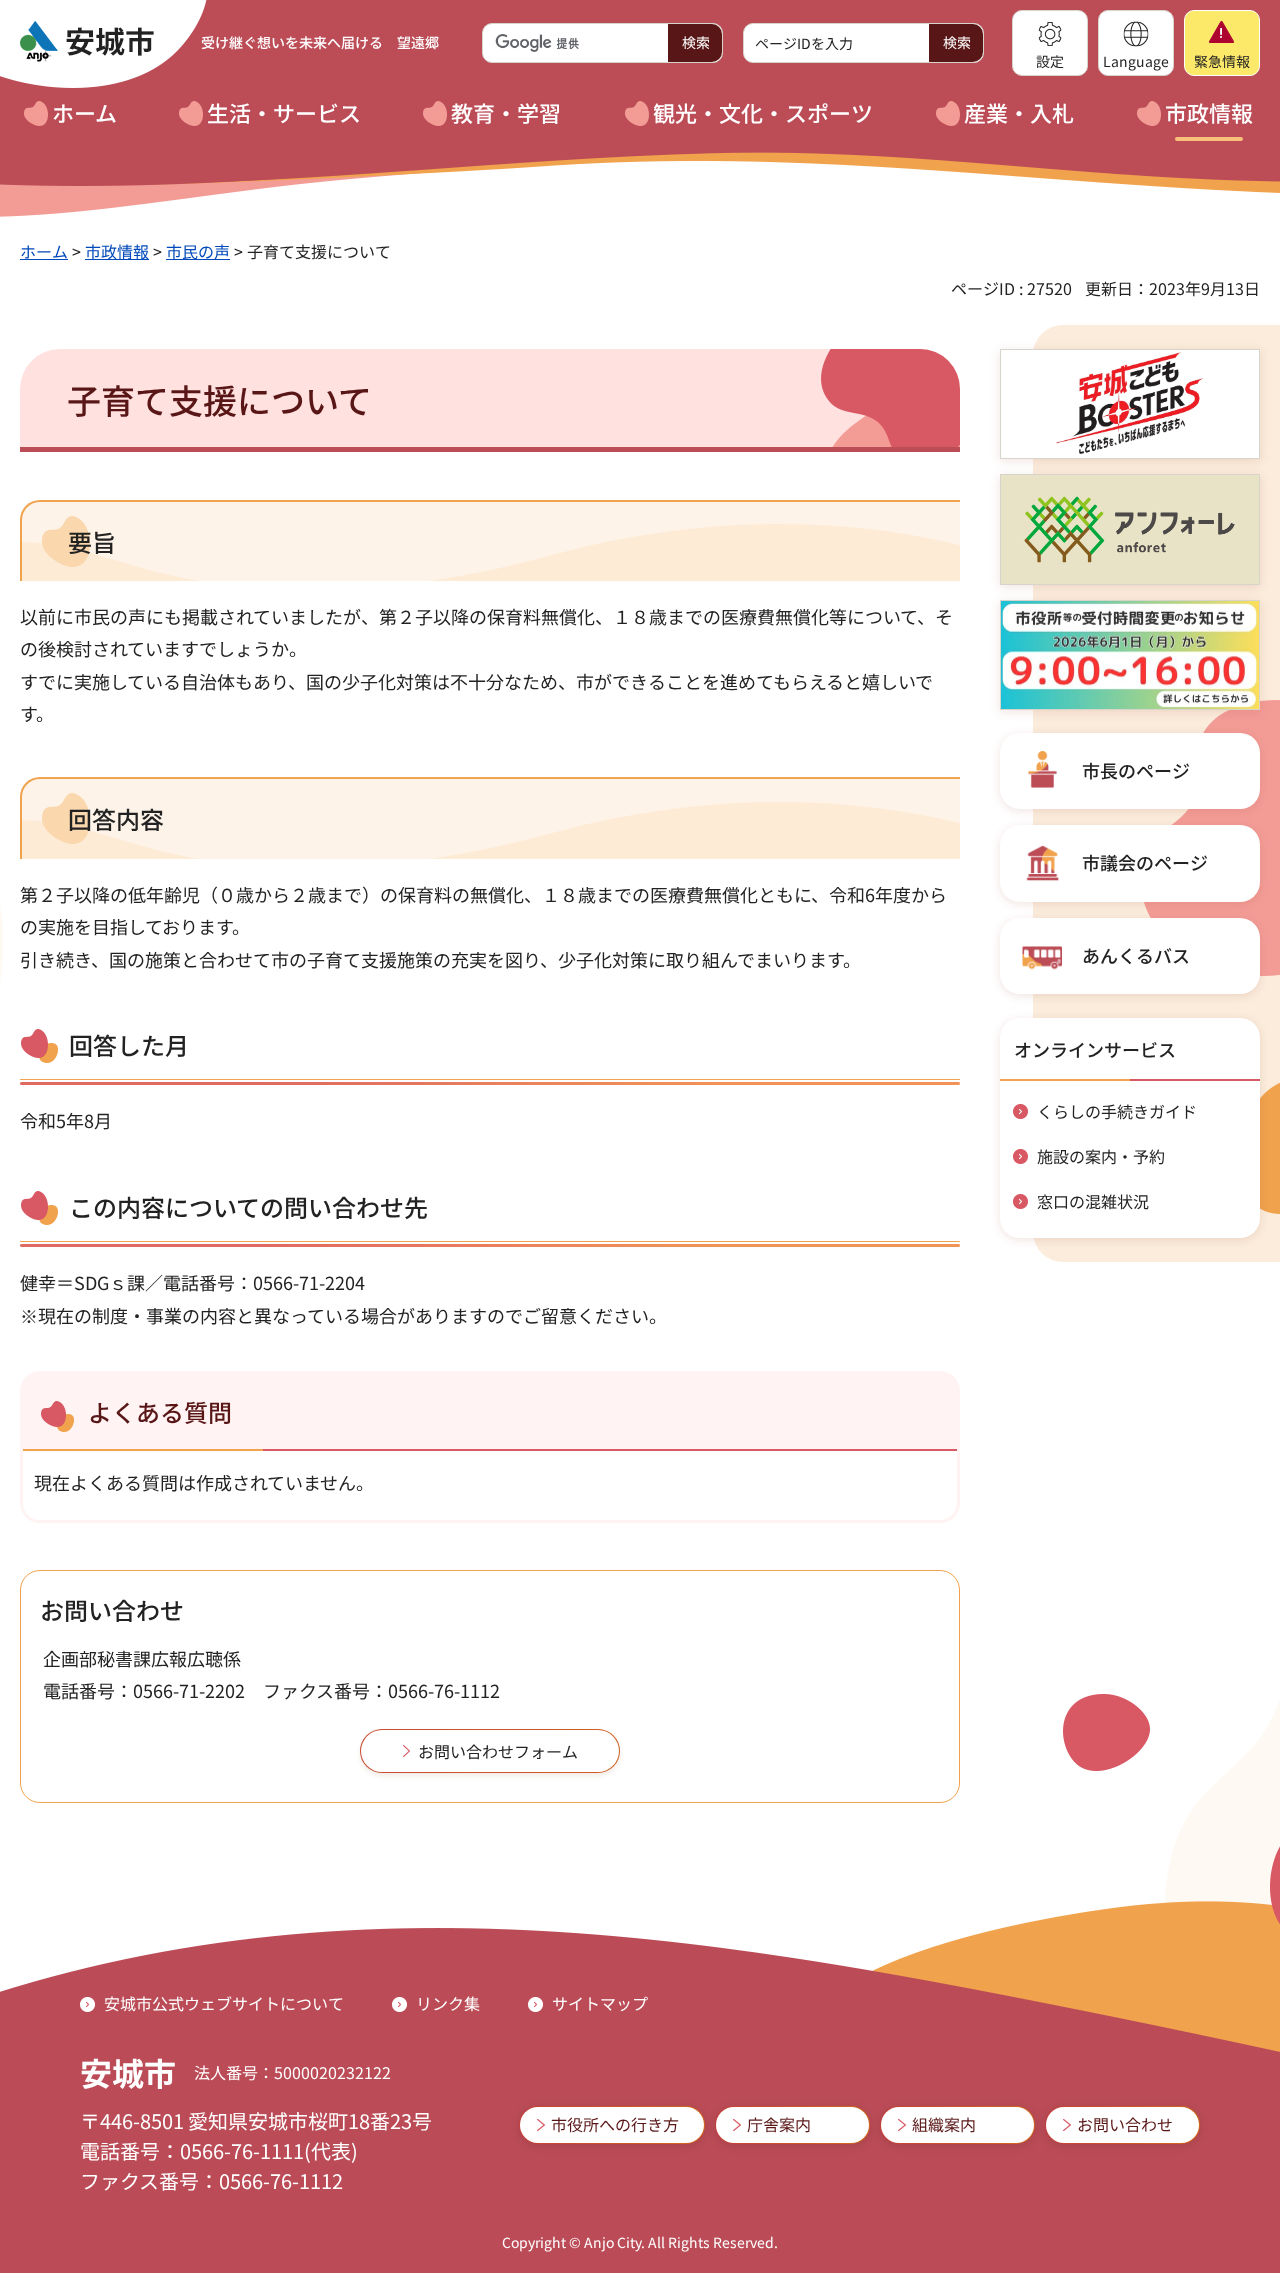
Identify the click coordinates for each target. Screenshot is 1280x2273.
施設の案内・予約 (1101, 1156)
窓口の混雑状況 (1093, 1201)
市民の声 (198, 251)
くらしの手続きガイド (1117, 1111)
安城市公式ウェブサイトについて (224, 2003)
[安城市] (87, 42)
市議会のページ (1145, 862)
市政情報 (117, 251)
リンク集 (448, 2003)
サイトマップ (600, 2003)
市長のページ (1136, 770)
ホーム (44, 251)
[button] (1050, 43)
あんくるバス (1136, 955)
